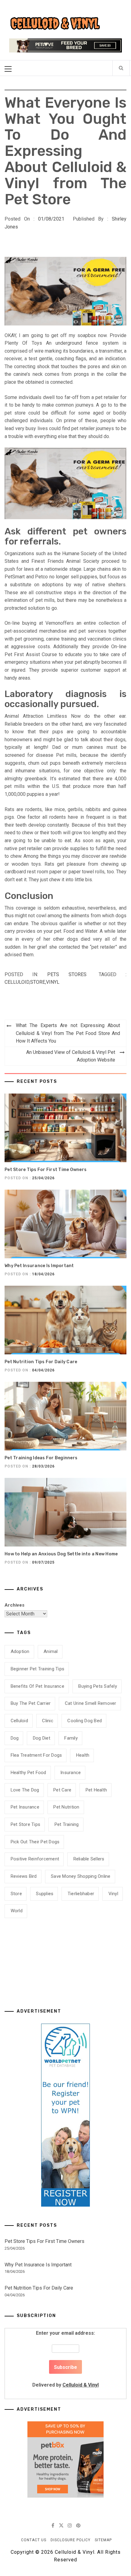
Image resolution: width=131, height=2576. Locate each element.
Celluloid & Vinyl (81, 2385)
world (17, 1911)
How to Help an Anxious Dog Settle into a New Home (61, 1554)
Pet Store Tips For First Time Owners (46, 1170)
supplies (45, 1894)
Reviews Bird (24, 1876)
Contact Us (34, 2540)
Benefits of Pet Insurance (37, 1686)
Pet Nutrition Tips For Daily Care (41, 1362)
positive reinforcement (35, 1859)
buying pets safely (98, 1686)
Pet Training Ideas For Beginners (41, 1458)
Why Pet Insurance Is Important (39, 1266)
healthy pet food (28, 1773)
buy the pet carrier (31, 1703)
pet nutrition (66, 1807)
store (38, 982)
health (83, 1755)
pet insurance (25, 1807)
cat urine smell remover (91, 1703)
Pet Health (96, 1790)
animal (51, 1651)
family (71, 1738)
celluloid (17, 982)
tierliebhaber (81, 1894)
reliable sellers (89, 1859)
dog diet (42, 1738)
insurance (71, 1773)
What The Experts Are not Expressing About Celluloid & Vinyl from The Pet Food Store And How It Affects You (68, 1033)
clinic (48, 1721)
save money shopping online (81, 1876)
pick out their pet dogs (35, 1842)
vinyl (53, 982)
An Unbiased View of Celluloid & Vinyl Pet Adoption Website (71, 1056)
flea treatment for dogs (36, 1755)
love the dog (25, 1790)
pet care (62, 1790)
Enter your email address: (65, 2359)
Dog (15, 1738)
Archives (14, 1605)
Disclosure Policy (71, 2540)
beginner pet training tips (38, 1669)
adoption (20, 1651)
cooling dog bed (85, 1721)
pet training (67, 1824)
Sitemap (103, 2540)
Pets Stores (67, 974)
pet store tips (26, 1824)
